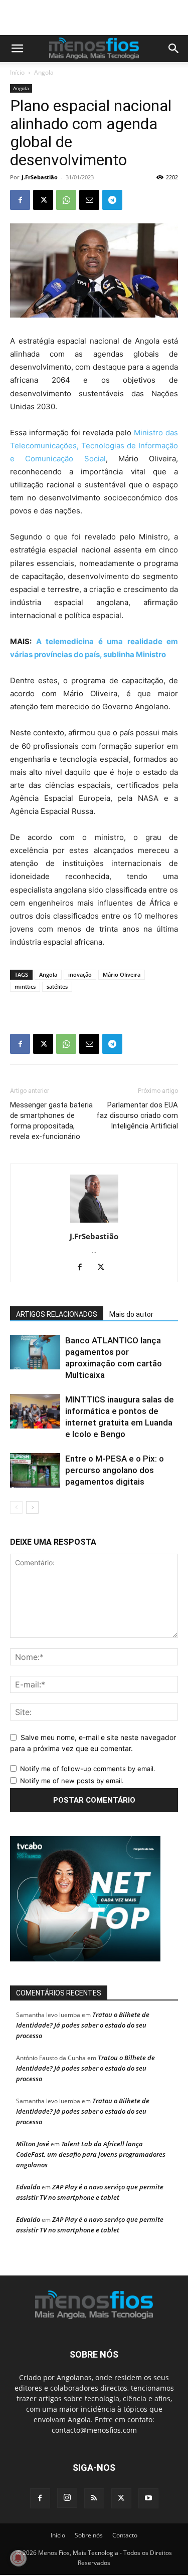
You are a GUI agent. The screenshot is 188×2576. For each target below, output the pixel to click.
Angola (44, 72)
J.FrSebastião (40, 177)
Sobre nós (89, 2535)
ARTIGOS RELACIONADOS (57, 1314)
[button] (17, 49)
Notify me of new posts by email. (72, 1781)
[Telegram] (112, 200)
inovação (80, 974)
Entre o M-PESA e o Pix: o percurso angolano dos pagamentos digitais (115, 1470)
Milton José (33, 2144)
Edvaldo (28, 2187)
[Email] (89, 200)
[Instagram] (67, 2498)
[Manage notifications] (18, 2558)
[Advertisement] (99, 18)
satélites (57, 986)
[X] (43, 200)
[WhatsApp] (66, 200)
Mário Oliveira (122, 974)
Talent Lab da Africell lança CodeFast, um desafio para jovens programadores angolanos (91, 2154)
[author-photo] (94, 1222)
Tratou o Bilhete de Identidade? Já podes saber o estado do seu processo (83, 2025)
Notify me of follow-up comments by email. (88, 1769)
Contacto (125, 2535)
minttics (25, 986)
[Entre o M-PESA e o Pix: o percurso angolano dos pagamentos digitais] (35, 1470)
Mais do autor (131, 1314)
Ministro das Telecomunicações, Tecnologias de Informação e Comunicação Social (94, 446)
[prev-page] (16, 1507)
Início (17, 72)
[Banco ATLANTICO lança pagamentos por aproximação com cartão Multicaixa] (35, 1352)
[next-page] (32, 1507)
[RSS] (94, 2498)
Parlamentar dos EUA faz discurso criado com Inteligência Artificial (137, 1115)
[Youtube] (148, 2498)
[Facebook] (20, 200)
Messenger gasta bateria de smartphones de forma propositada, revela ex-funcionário (51, 1121)
